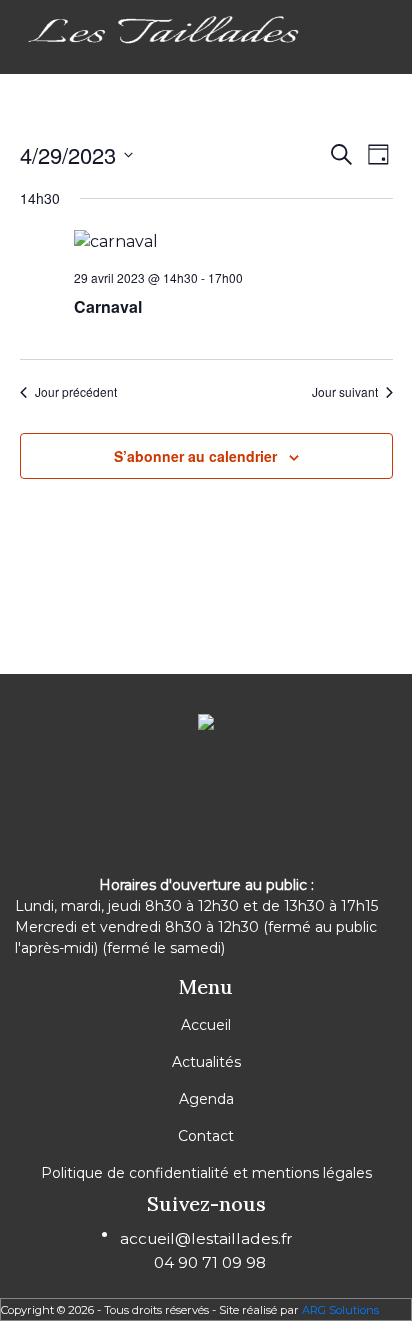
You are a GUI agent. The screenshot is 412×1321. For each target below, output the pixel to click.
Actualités (206, 1062)
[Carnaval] (233, 242)
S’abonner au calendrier (195, 456)
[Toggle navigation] (29, 69)
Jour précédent (76, 392)
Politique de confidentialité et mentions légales (206, 1173)
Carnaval (108, 306)
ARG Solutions (340, 1310)
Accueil (206, 1025)
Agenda (206, 1099)
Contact (206, 1136)
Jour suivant (345, 392)
